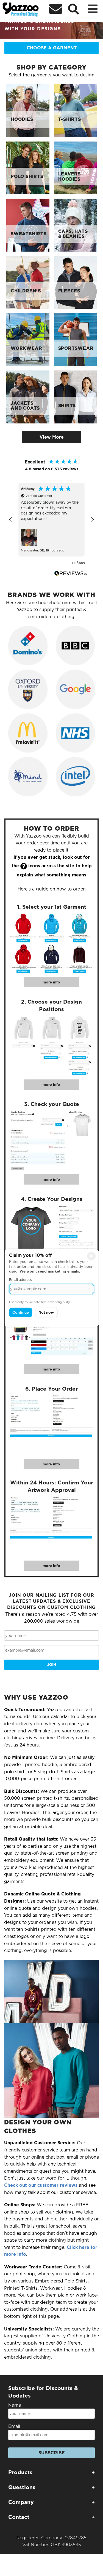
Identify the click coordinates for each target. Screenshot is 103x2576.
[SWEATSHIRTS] (28, 225)
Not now (46, 1312)
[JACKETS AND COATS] (28, 397)
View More (52, 437)
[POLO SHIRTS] (28, 168)
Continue (21, 1312)
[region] (51, 520)
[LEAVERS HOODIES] (75, 168)
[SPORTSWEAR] (75, 339)
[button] (11, 520)
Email (14, 2426)
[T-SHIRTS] (75, 110)
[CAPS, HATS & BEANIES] (75, 225)
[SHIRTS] (75, 397)
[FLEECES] (75, 282)
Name (15, 2405)
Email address (20, 1280)
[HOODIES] (28, 110)
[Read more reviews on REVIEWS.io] (71, 573)
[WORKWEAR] (28, 339)
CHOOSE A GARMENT (52, 48)
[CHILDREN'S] (28, 282)
